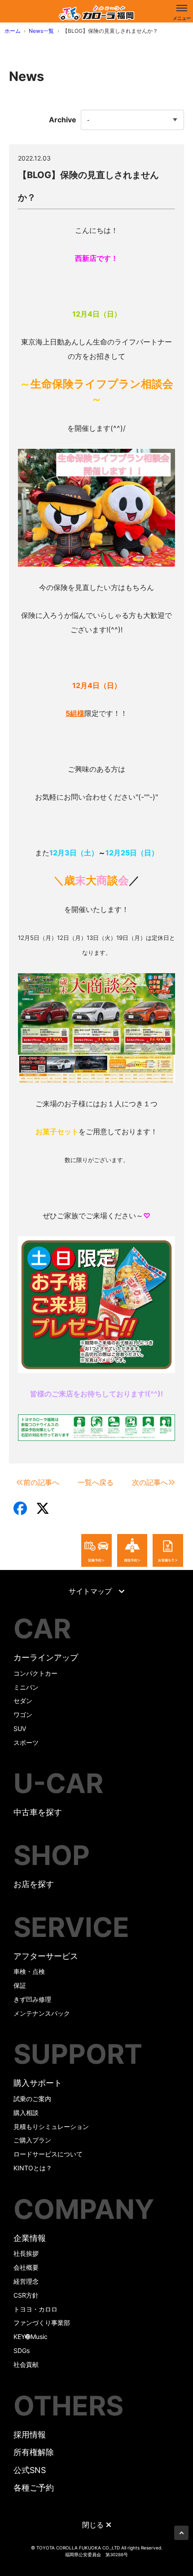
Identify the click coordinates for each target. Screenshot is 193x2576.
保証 (20, 1985)
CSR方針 (26, 2295)
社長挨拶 (26, 2253)
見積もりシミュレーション (51, 2127)
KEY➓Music (31, 2337)
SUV (20, 1729)
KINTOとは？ (33, 2168)
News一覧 (41, 31)
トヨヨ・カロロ (35, 2309)
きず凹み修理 (32, 1999)
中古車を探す (38, 1812)
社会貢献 (26, 2364)
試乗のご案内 (32, 2099)
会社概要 (26, 2267)
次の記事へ (150, 1482)
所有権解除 (34, 2452)
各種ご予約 (34, 2488)
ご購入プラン (32, 2140)
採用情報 (30, 2435)
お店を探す (34, 1884)
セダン (23, 1701)
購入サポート (38, 2083)
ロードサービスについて (48, 2154)
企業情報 (30, 2238)
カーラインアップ (46, 1657)
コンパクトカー (35, 1673)
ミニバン (26, 1687)
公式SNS (30, 2470)
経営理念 (26, 2281)
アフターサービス (46, 1956)
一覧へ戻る (96, 1482)
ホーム (13, 31)
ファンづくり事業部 (42, 2323)
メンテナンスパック (42, 2013)
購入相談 (26, 2113)
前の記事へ (41, 1482)
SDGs (22, 2350)
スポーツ (26, 1742)
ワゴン (23, 1715)
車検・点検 (29, 1971)
